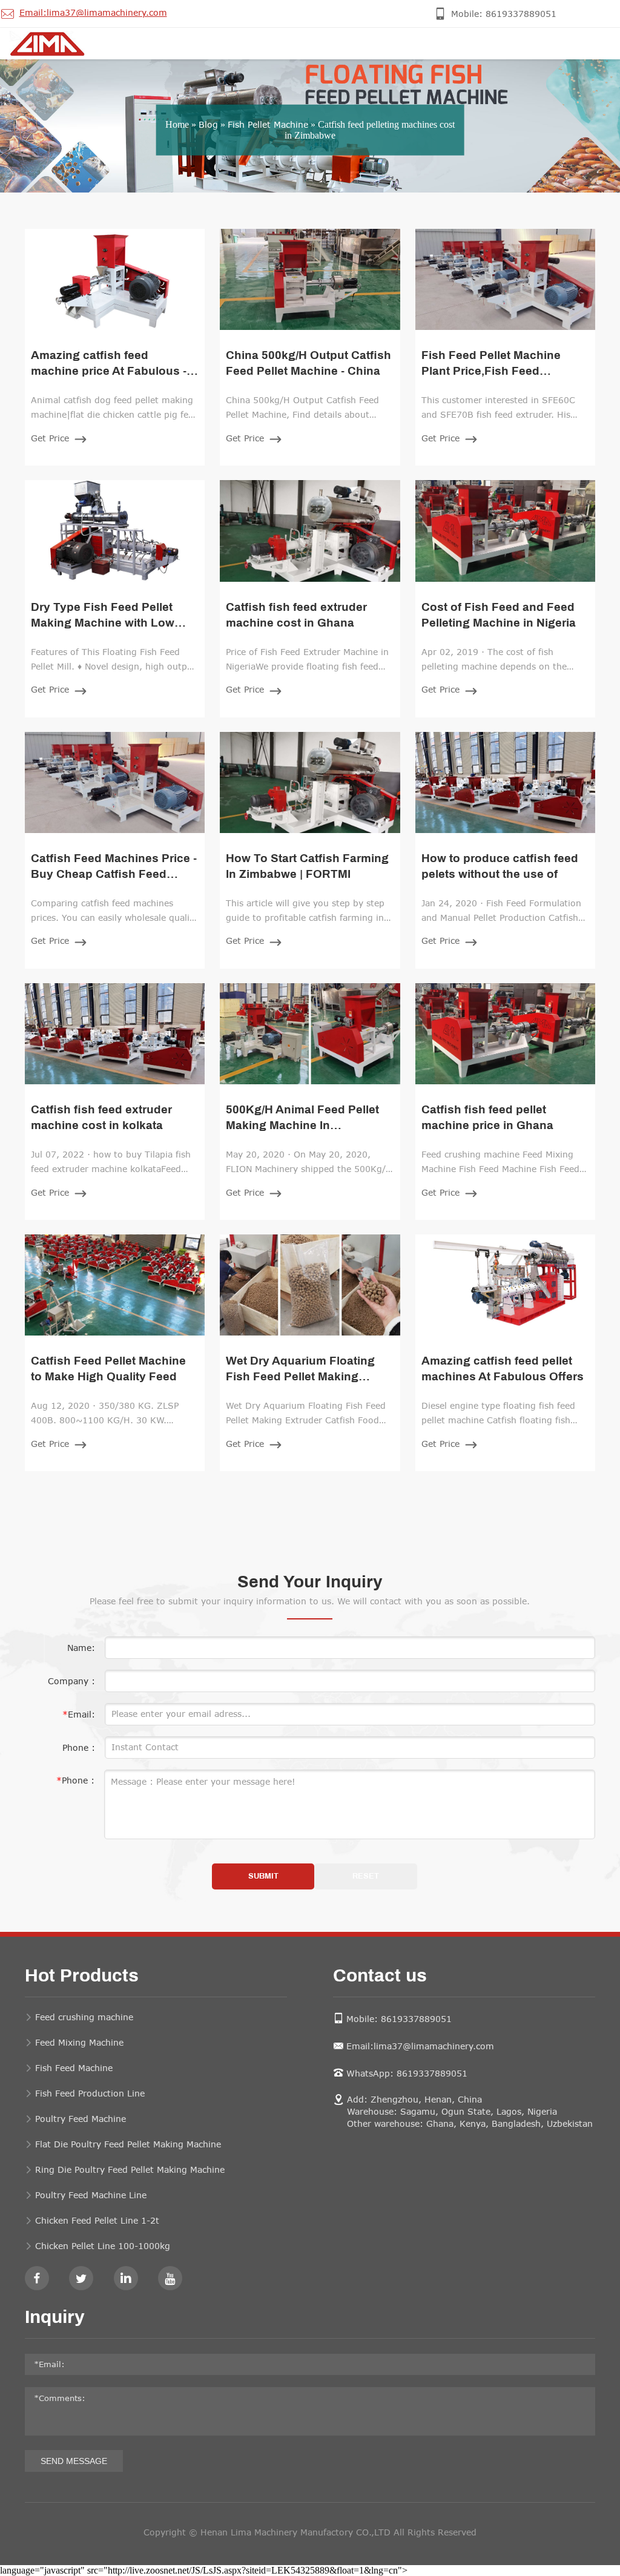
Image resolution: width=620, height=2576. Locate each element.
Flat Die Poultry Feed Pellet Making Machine (128, 2144)
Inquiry (55, 2318)
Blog (208, 124)
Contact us (380, 1977)
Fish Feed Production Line (90, 2093)
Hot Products (82, 1977)
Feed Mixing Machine (79, 2042)
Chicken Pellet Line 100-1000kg (103, 2246)
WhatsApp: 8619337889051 (407, 2073)
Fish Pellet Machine (268, 124)
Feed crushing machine (84, 2017)
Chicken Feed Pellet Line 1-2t (97, 2220)
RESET (366, 1876)
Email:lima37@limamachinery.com (420, 2046)
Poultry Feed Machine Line (91, 2195)
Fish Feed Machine (74, 2068)
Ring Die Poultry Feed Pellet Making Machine (130, 2169)
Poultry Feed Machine (81, 2119)
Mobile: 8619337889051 (399, 2019)
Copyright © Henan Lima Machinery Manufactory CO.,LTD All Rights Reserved (310, 2532)
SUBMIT (263, 1876)
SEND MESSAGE (74, 2461)
